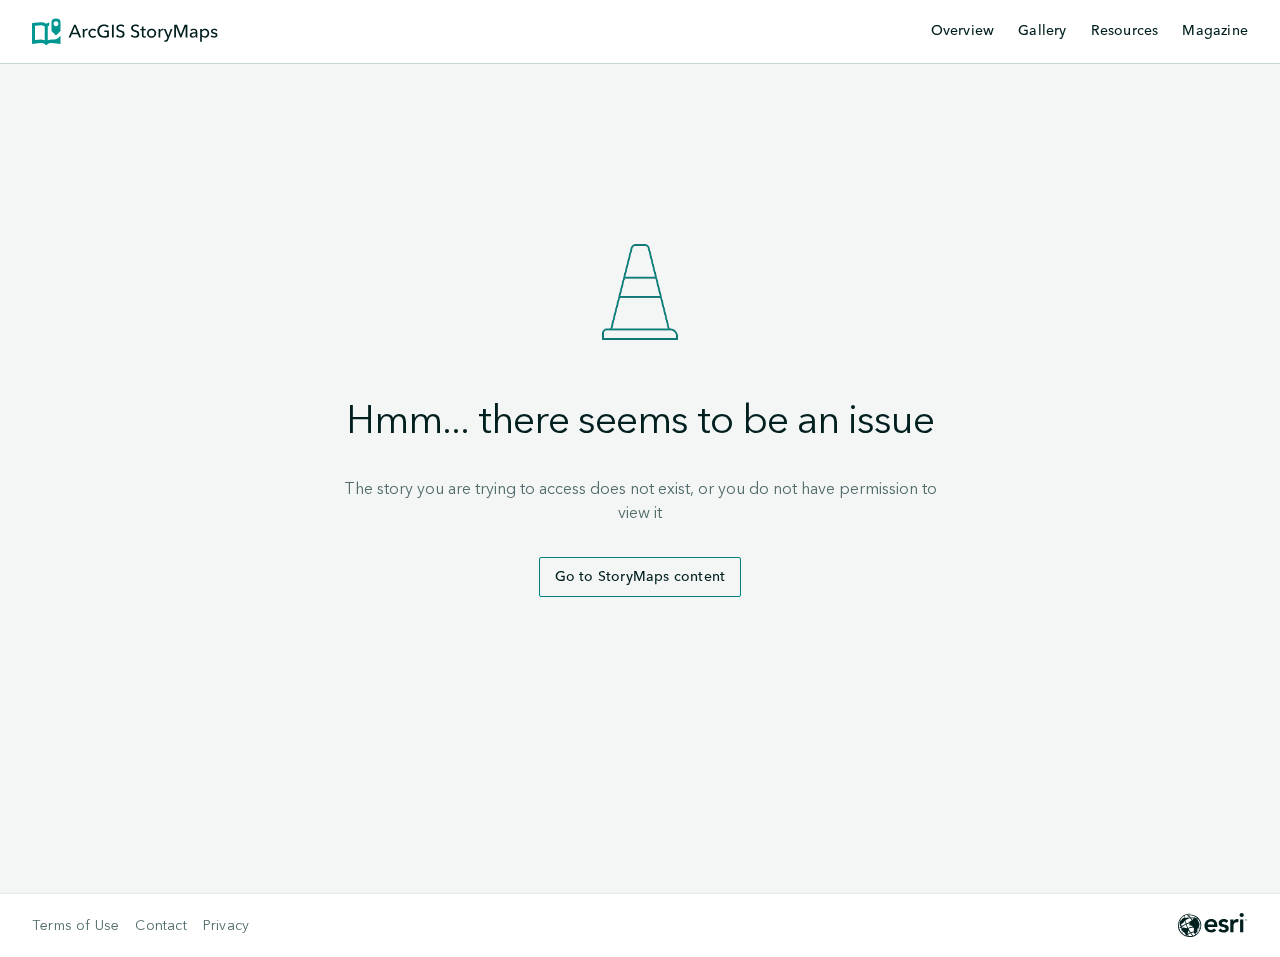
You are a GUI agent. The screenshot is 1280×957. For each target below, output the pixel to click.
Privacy (226, 926)
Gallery (1042, 31)
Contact (160, 926)
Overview (963, 31)
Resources (1125, 32)
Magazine (1215, 31)
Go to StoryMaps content (640, 577)
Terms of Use (75, 926)
